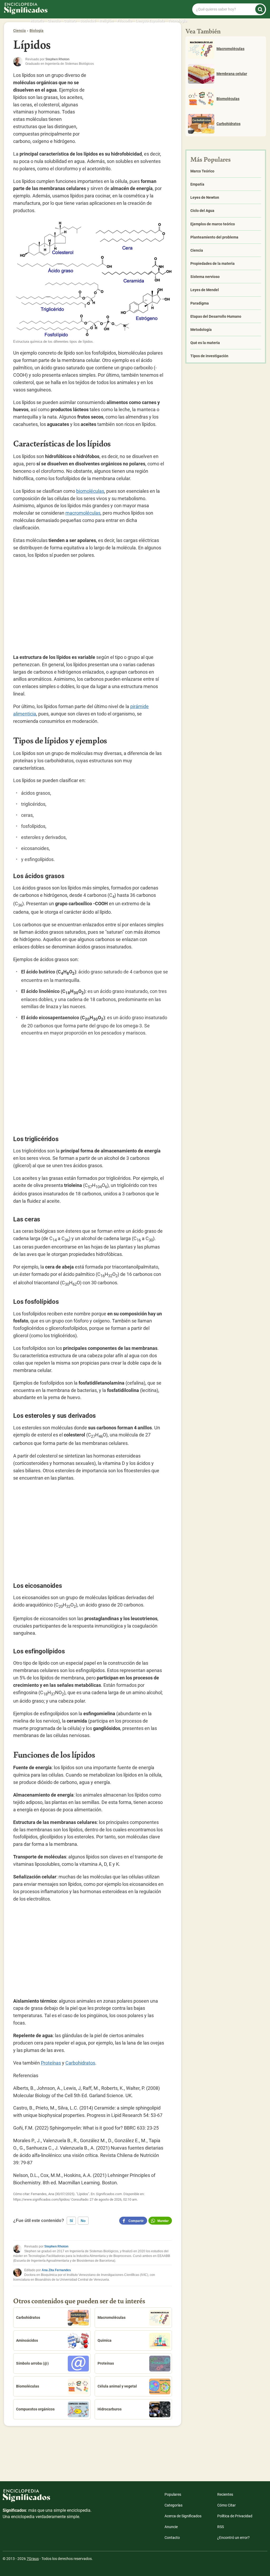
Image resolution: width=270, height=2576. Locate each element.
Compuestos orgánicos (35, 2409)
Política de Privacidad (235, 2516)
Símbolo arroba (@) (32, 2363)
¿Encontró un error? (233, 2538)
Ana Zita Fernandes (56, 2270)
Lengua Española (150, 21)
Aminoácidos (27, 2340)
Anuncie (171, 2527)
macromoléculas (83, 513)
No (83, 2221)
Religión (106, 21)
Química (105, 2340)
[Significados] (47, 2498)
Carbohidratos (80, 2063)
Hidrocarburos (110, 2409)
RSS (221, 2527)
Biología (37, 31)
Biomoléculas (28, 2386)
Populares (173, 2494)
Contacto (172, 2538)
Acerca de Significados (183, 2516)
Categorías (173, 2505)
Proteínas (51, 2063)
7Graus (33, 2559)
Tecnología (178, 21)
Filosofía (124, 21)
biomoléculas (90, 491)
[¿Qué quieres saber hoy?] (260, 9)
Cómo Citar (226, 2505)
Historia (37, 21)
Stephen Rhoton (56, 2246)
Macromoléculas (112, 2318)
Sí (71, 2221)
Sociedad (88, 21)
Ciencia (54, 21)
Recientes (225, 2494)
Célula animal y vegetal (117, 2386)
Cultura (70, 21)
